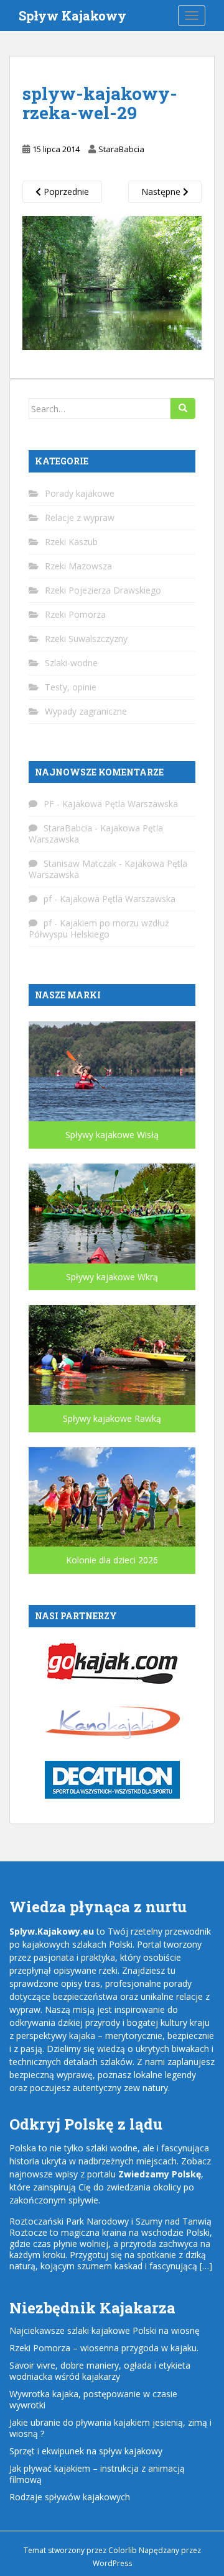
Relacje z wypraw (80, 517)
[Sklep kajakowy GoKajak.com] (112, 1662)
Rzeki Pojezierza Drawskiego (103, 590)
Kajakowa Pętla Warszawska (120, 804)
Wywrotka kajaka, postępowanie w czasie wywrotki (93, 2399)
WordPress (112, 2563)
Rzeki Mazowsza (78, 566)
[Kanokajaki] (112, 1721)
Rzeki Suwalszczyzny (86, 639)
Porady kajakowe (80, 493)
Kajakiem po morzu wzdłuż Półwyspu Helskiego (99, 929)
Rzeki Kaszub (71, 542)
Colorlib (123, 2550)
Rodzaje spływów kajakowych (70, 2497)
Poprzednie (65, 192)
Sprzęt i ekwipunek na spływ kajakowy (86, 2451)
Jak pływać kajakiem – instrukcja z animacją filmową (97, 2474)
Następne (162, 192)
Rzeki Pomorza (75, 614)
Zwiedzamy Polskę (160, 2174)
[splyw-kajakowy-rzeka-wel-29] (112, 282)
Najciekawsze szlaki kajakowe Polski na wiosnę (105, 2330)
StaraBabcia (121, 149)
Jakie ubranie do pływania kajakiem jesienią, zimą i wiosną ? (110, 2428)
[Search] (183, 409)
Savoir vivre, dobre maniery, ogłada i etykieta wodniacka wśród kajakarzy (100, 2371)
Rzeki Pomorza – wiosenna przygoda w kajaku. (104, 2348)
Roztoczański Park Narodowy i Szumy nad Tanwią (110, 2221)
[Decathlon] (112, 1778)
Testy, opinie (71, 687)
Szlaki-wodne (71, 663)
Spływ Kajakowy (72, 16)
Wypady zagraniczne (86, 711)
